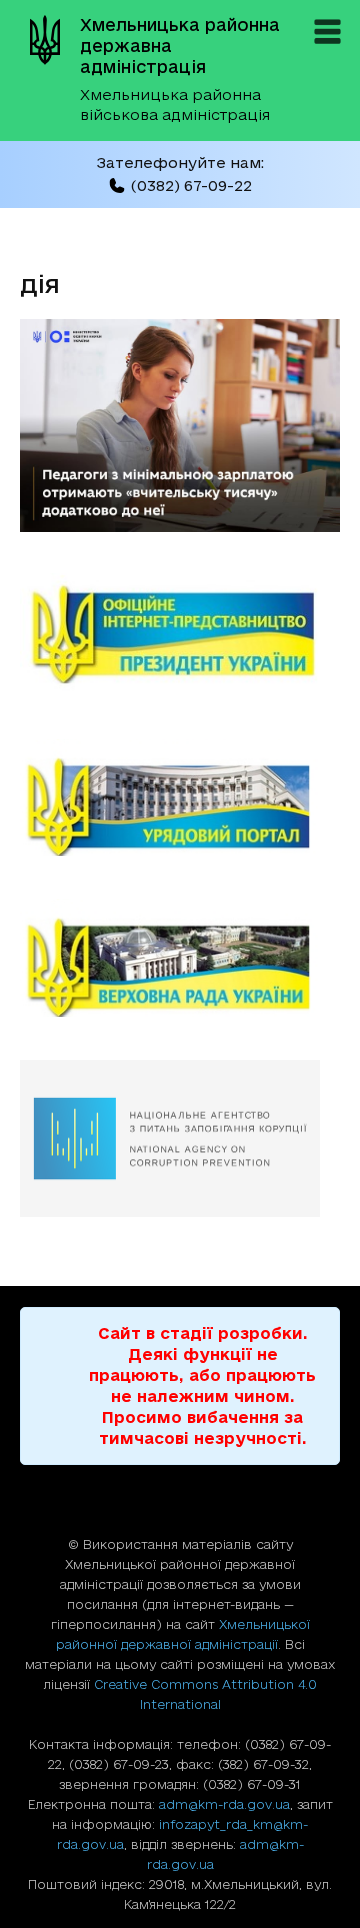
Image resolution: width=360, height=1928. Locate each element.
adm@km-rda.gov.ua (224, 1804)
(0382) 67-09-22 (191, 185)
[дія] (180, 526)
